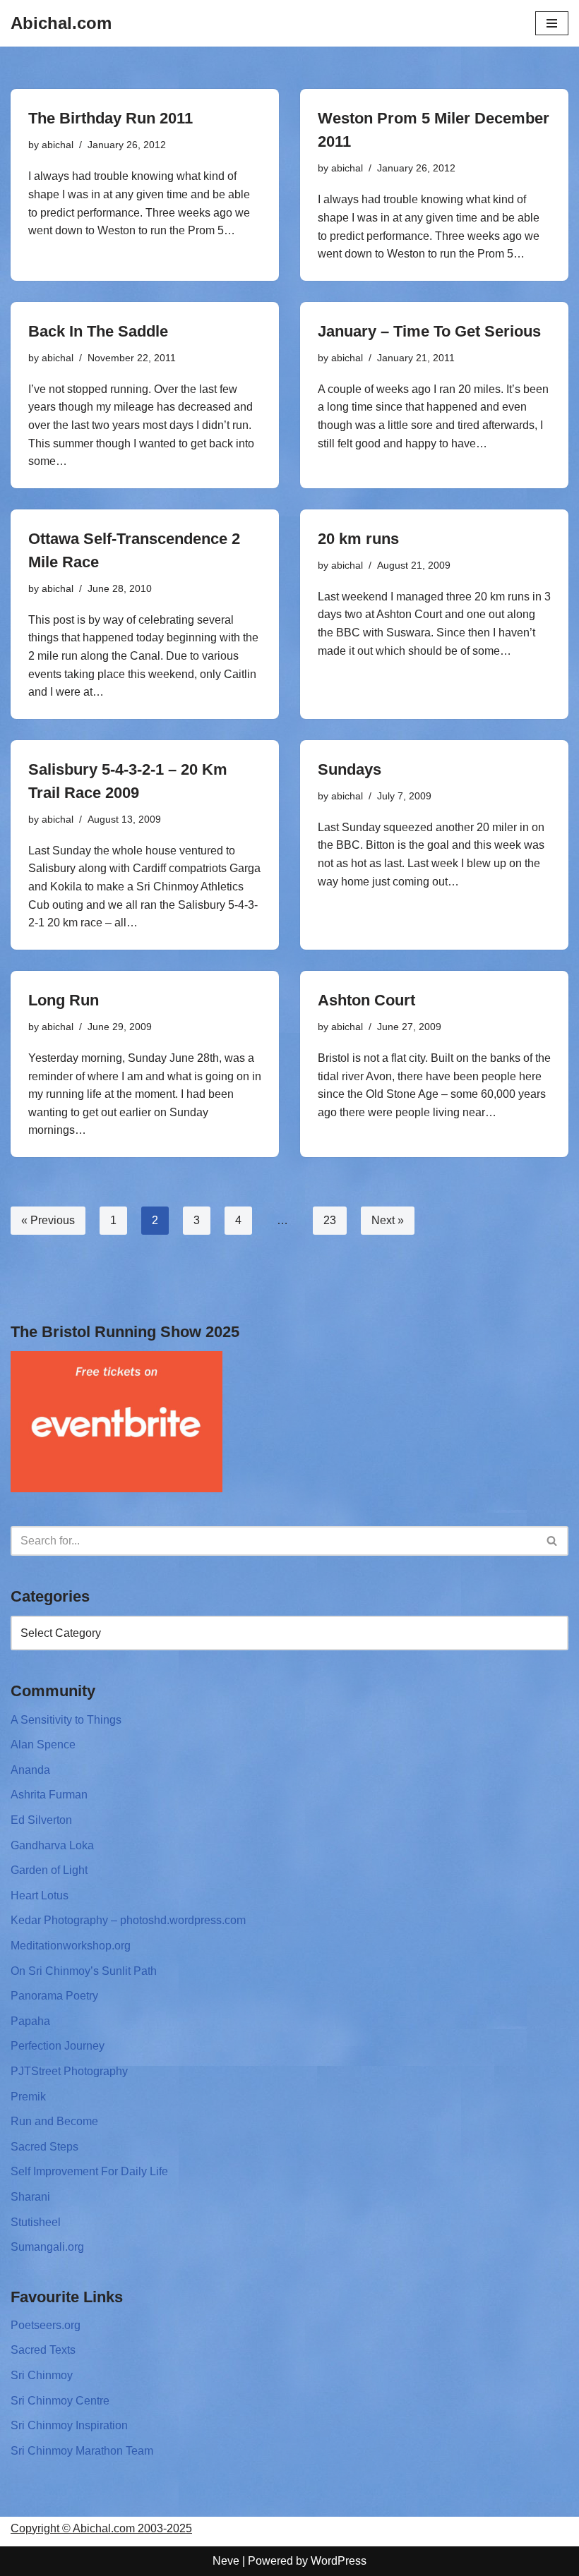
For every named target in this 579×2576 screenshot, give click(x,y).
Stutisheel (36, 2222)
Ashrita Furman (49, 1795)
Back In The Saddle (98, 331)
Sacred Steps (44, 2147)
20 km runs (358, 539)
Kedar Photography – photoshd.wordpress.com (128, 1920)
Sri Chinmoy (42, 2375)
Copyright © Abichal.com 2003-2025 (101, 2528)
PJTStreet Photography (69, 2071)
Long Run (64, 1000)
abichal (58, 145)
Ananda (30, 1770)
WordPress (339, 2561)
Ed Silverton (41, 1820)
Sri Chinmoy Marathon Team (82, 2451)
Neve (226, 2561)
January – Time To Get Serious (429, 331)
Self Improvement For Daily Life (89, 2171)
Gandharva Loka (52, 1845)
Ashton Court (366, 1000)
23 (330, 1220)
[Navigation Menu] (552, 23)
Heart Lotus (40, 1895)
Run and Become (54, 2121)
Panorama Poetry (54, 1996)
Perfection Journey (58, 2046)
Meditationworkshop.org (71, 1946)
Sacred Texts (43, 2350)
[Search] (553, 1541)
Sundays (350, 769)
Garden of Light (49, 1870)
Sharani (30, 2197)
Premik (28, 2097)
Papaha (30, 2021)
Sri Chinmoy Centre (60, 2401)
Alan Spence (43, 1744)
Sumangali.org (47, 2247)
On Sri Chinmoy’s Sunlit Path (84, 1971)
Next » (388, 1220)
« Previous (48, 1220)
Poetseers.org (46, 2325)
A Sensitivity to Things (66, 1720)
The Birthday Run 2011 (111, 118)
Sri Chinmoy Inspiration (69, 2425)
